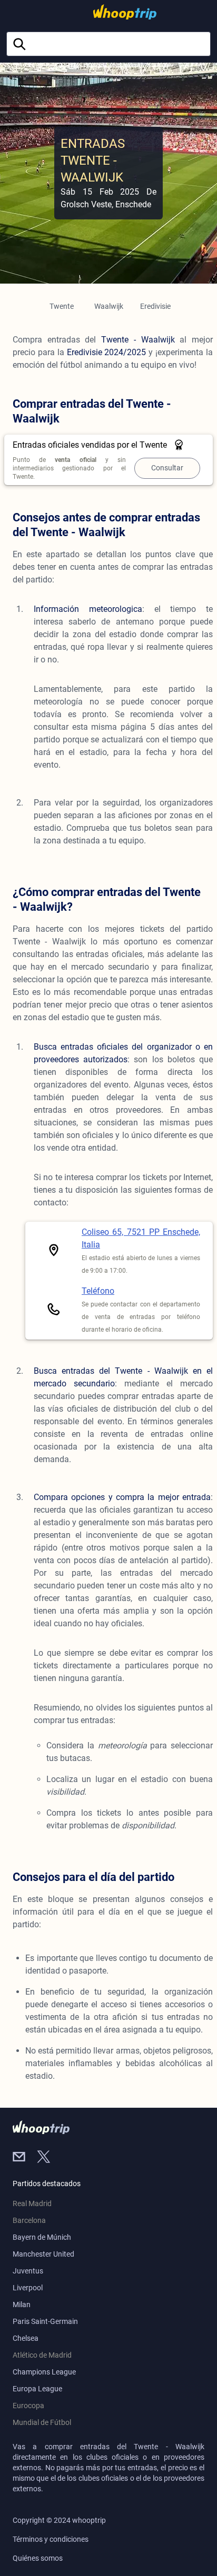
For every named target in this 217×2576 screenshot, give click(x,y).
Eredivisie (155, 306)
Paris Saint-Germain (45, 2321)
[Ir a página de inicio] (106, 12)
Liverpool (28, 2288)
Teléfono (98, 1291)
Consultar (167, 468)
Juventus (28, 2271)
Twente (62, 306)
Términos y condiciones (51, 2539)
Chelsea (26, 2338)
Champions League (44, 2372)
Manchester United (43, 2254)
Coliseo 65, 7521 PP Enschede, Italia (141, 1238)
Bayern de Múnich (42, 2237)
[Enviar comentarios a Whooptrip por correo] (25, 2158)
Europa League (37, 2389)
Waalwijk (109, 306)
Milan (22, 2305)
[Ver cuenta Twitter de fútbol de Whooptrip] (48, 2158)
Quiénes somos (38, 2558)
